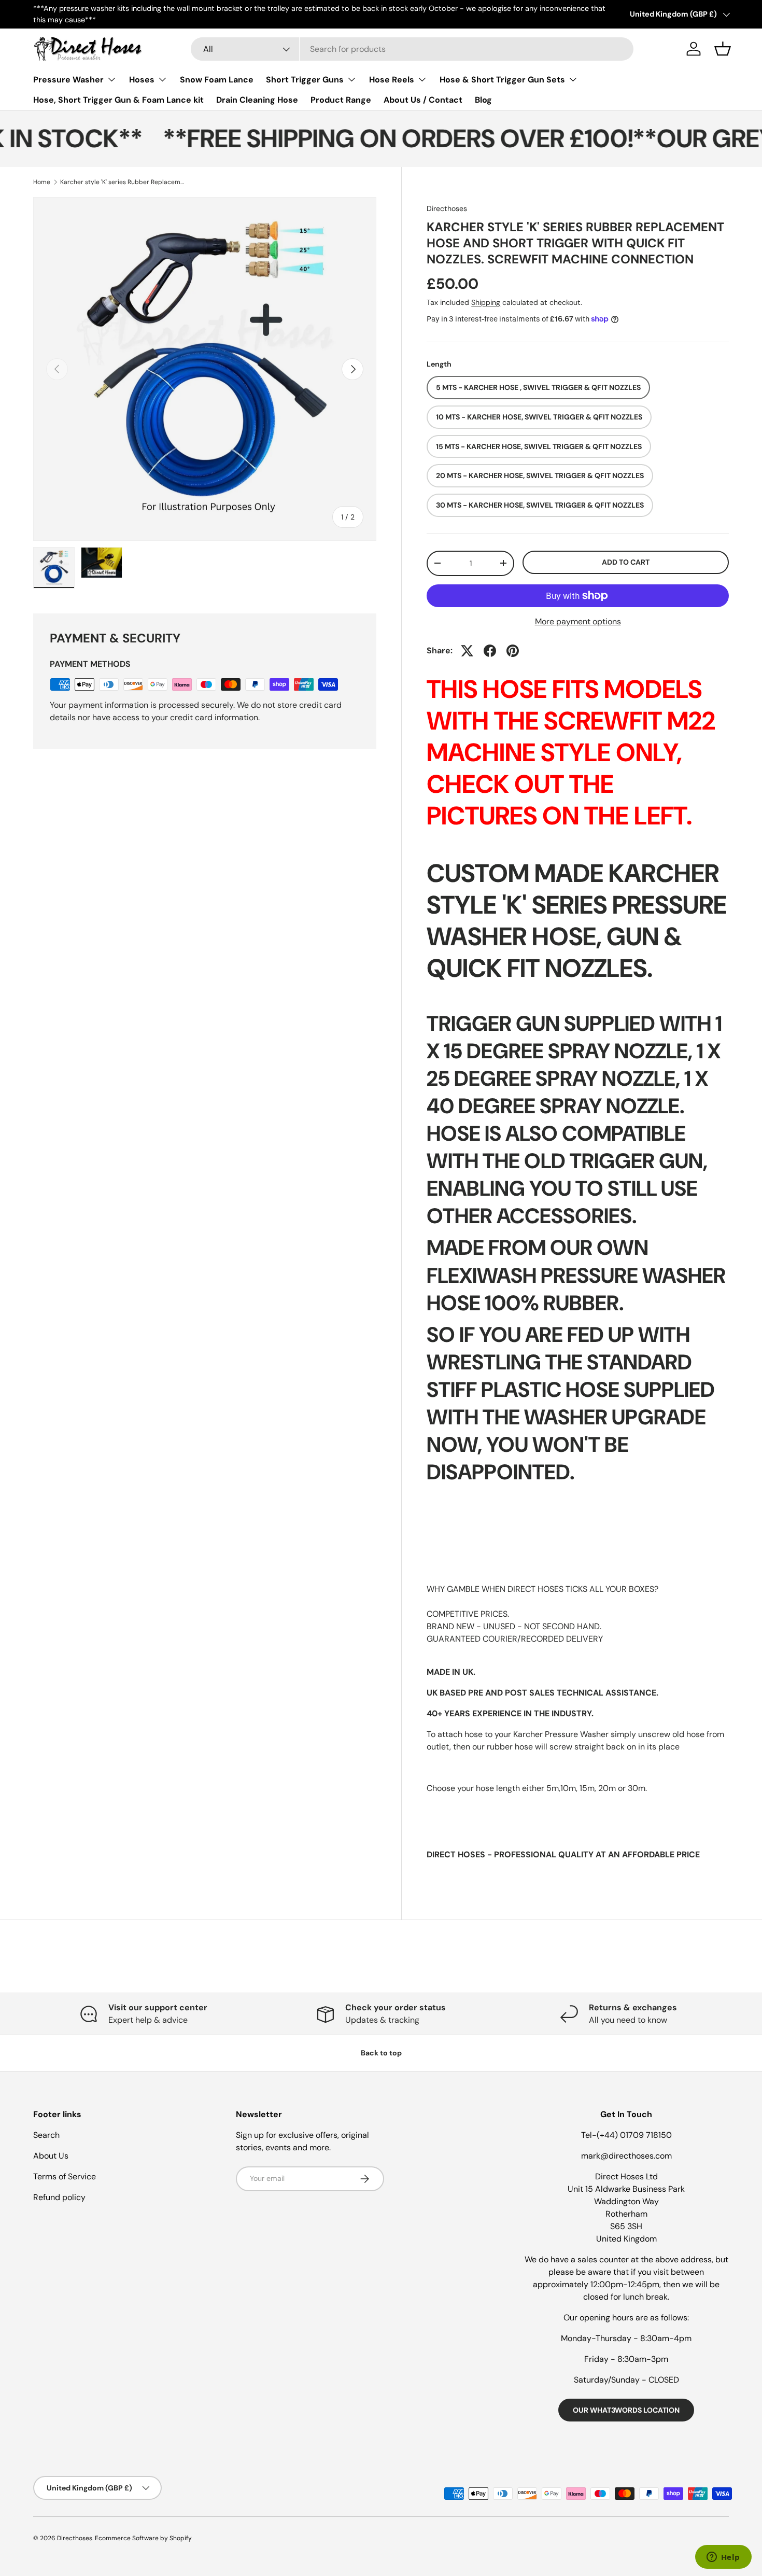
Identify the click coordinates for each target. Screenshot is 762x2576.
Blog (483, 100)
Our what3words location (626, 2410)
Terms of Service (65, 2176)
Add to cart (626, 562)
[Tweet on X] (467, 651)
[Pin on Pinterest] (513, 651)
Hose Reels (392, 80)
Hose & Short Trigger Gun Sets (502, 80)
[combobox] (412, 49)
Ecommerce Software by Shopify (143, 2538)
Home (42, 182)
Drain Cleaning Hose (257, 100)
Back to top (381, 2053)
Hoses (142, 80)
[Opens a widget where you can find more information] (723, 2558)
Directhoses (447, 208)
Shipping (486, 302)
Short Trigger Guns (305, 80)
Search (46, 2135)
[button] (723, 49)
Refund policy (59, 2197)
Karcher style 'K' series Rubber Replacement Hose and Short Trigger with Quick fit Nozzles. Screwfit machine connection (122, 182)
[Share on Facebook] (490, 651)
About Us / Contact (423, 100)
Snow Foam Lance (217, 80)
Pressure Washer (68, 80)
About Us (51, 2156)
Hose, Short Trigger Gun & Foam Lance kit (118, 100)
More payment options (578, 621)
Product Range (341, 100)
